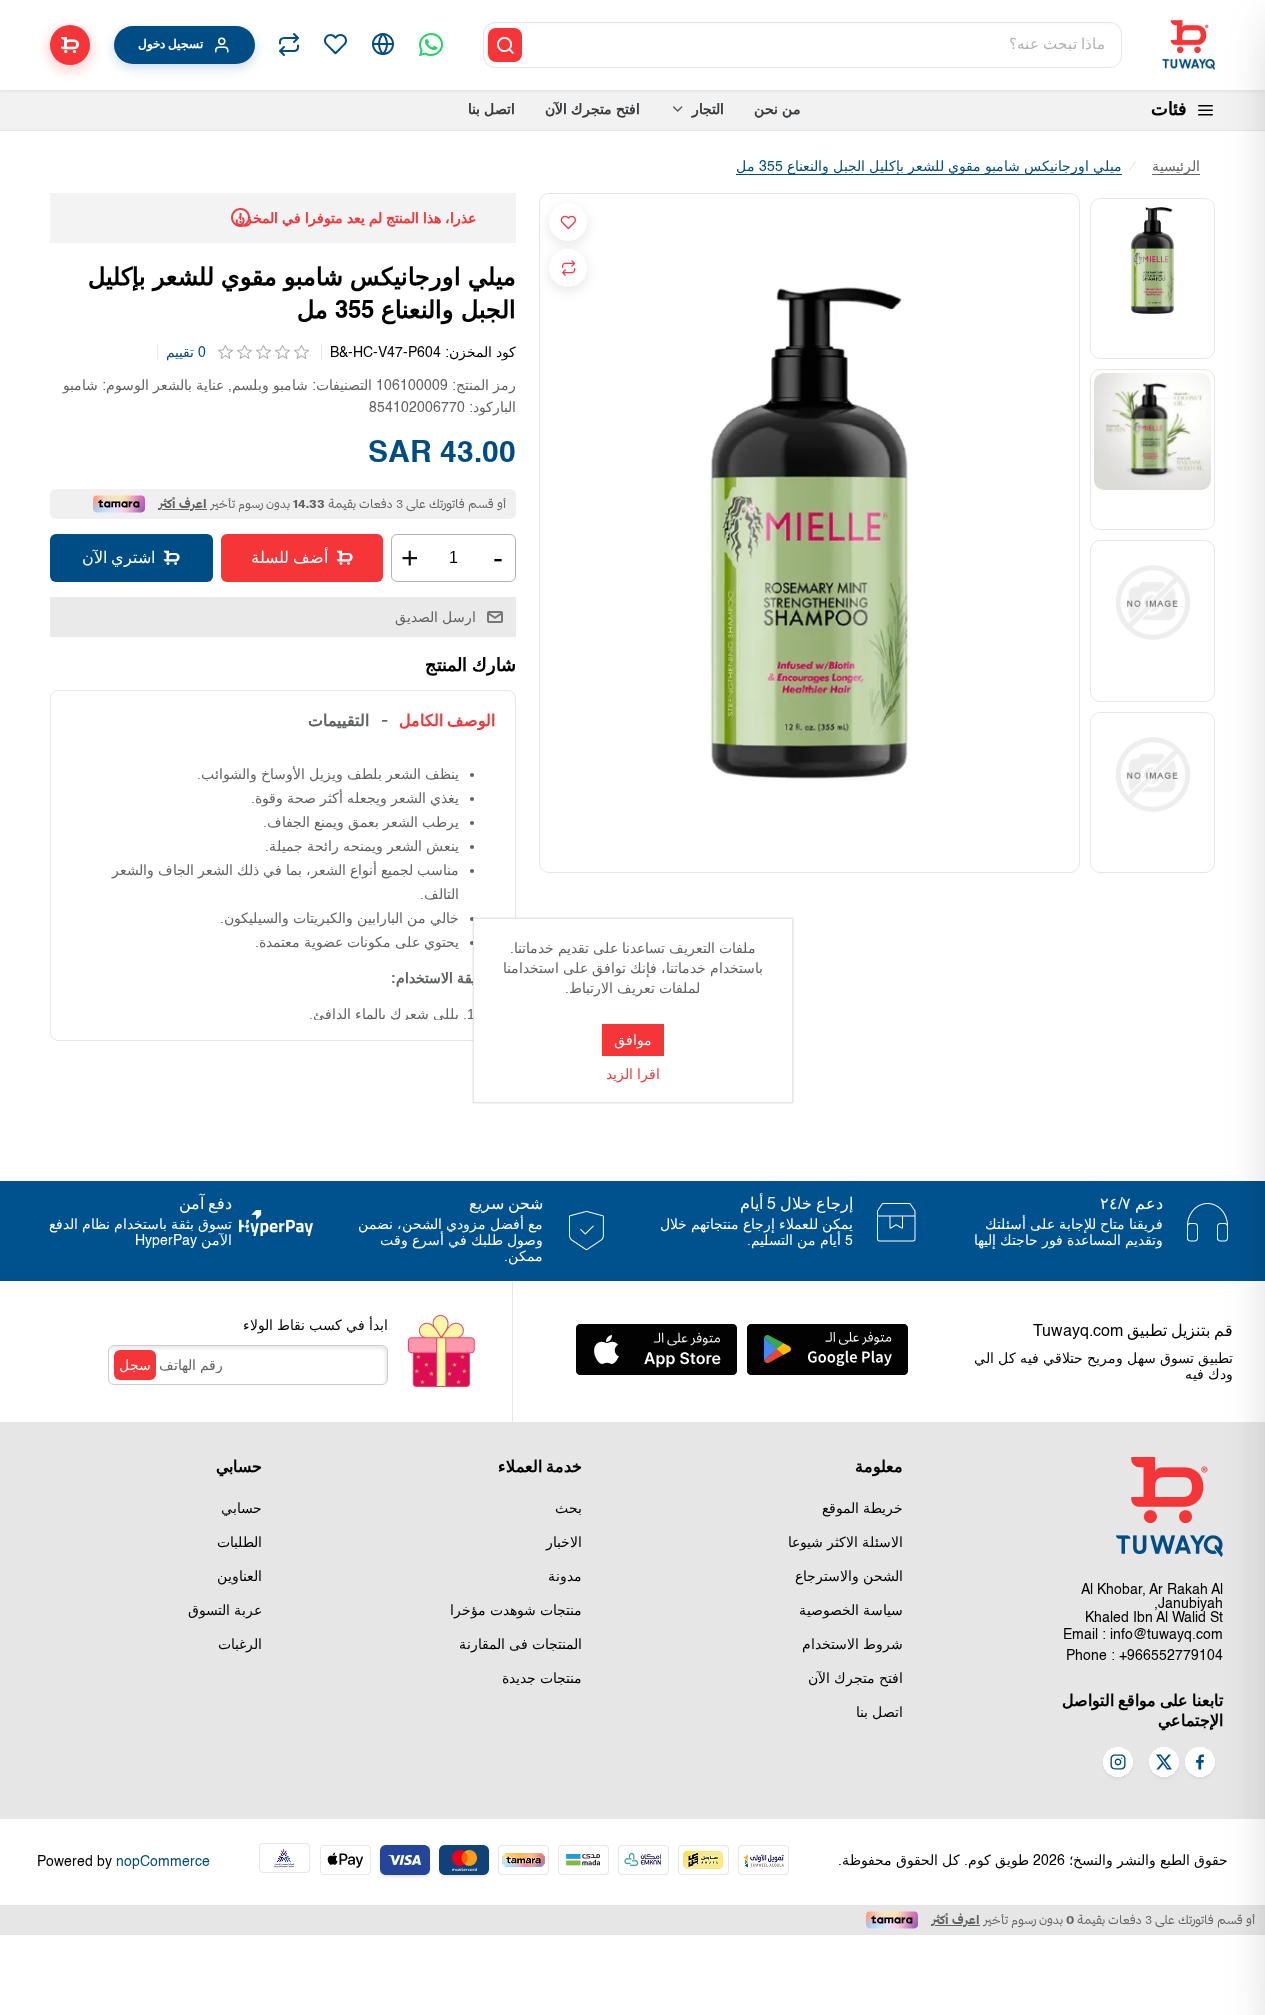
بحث (568, 1509)
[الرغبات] (335, 45)
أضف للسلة (289, 557)
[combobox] (823, 45)
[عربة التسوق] (70, 45)
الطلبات (239, 1543)
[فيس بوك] (1200, 1764)
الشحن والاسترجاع (849, 1577)
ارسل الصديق (435, 617)
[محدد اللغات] (383, 45)
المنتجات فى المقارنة (520, 1645)
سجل (135, 1365)
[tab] (447, 720)
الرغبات (240, 1645)
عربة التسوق (225, 1611)
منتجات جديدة (542, 1679)
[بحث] (505, 45)
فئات (1169, 110)
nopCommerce (163, 1862)
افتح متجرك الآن (855, 1679)
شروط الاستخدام (852, 1645)
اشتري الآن (118, 557)
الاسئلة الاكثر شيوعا (845, 1543)
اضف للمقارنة (568, 268)
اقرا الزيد (633, 1075)
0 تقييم (186, 353)
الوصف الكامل (447, 720)
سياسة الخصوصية (851, 1611)
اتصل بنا (879, 1713)
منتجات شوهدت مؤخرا (516, 1611)
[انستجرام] (1118, 1764)
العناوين (239, 1577)
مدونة (565, 1577)
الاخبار (564, 1543)
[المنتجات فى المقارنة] (289, 45)
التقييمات (338, 720)
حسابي (241, 1509)
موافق (633, 1040)
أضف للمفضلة (568, 222)
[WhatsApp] (431, 45)
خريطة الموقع (862, 1509)
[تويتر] (1164, 1764)
